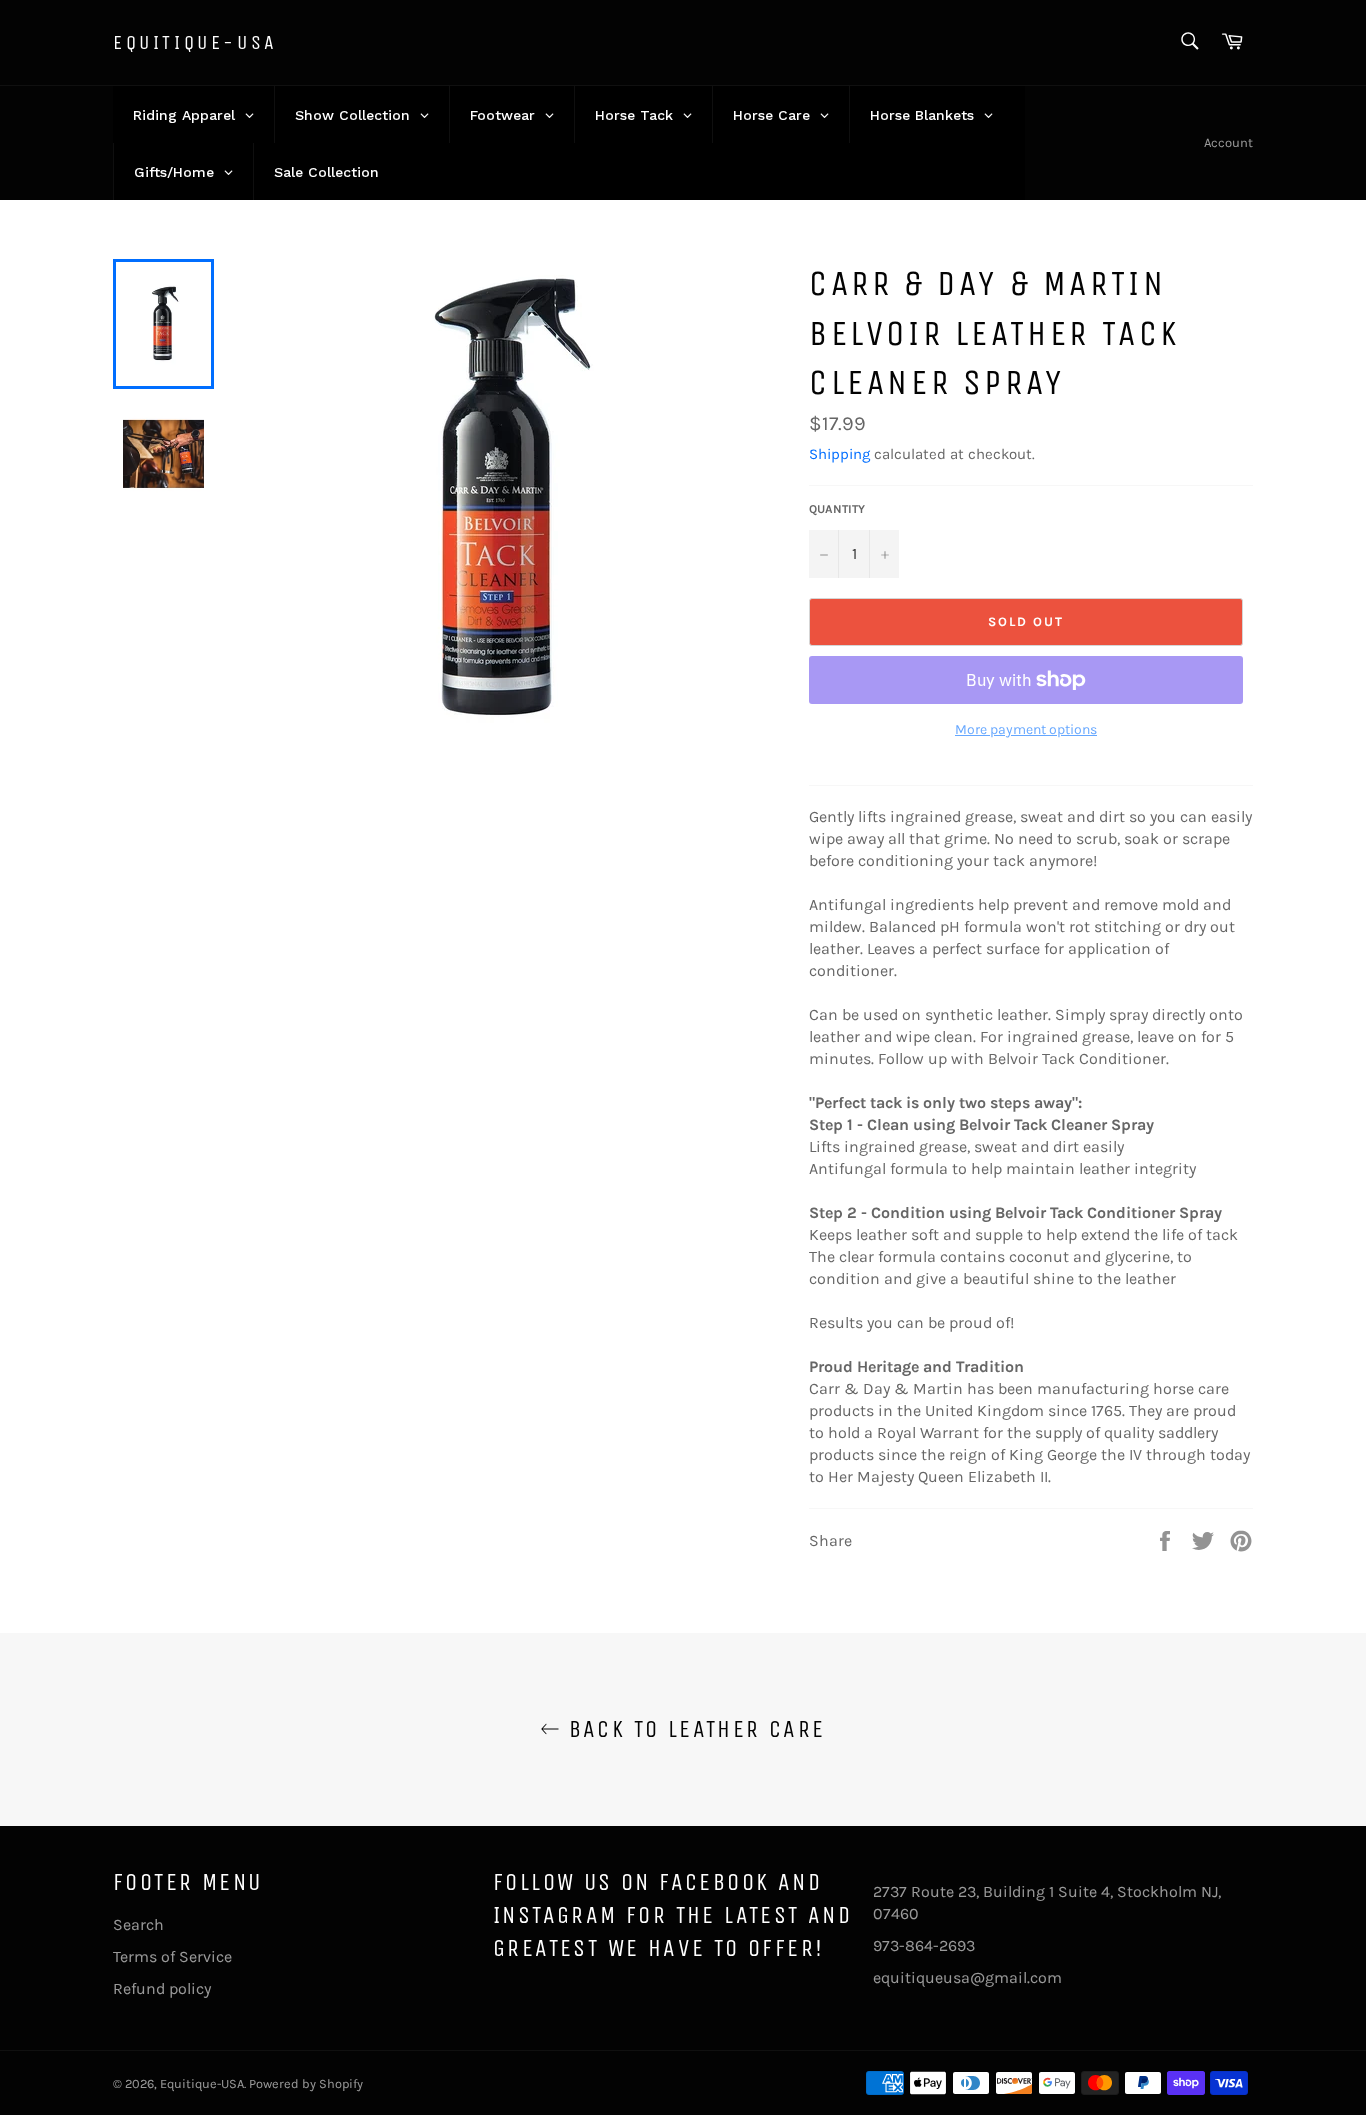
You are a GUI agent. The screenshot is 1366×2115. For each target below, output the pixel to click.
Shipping (839, 454)
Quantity (837, 509)
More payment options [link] (1026, 729)
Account (1228, 142)
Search (138, 1924)
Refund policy (162, 1988)
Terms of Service (172, 1956)
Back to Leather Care (692, 1729)
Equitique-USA (195, 42)
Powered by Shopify (306, 2083)
